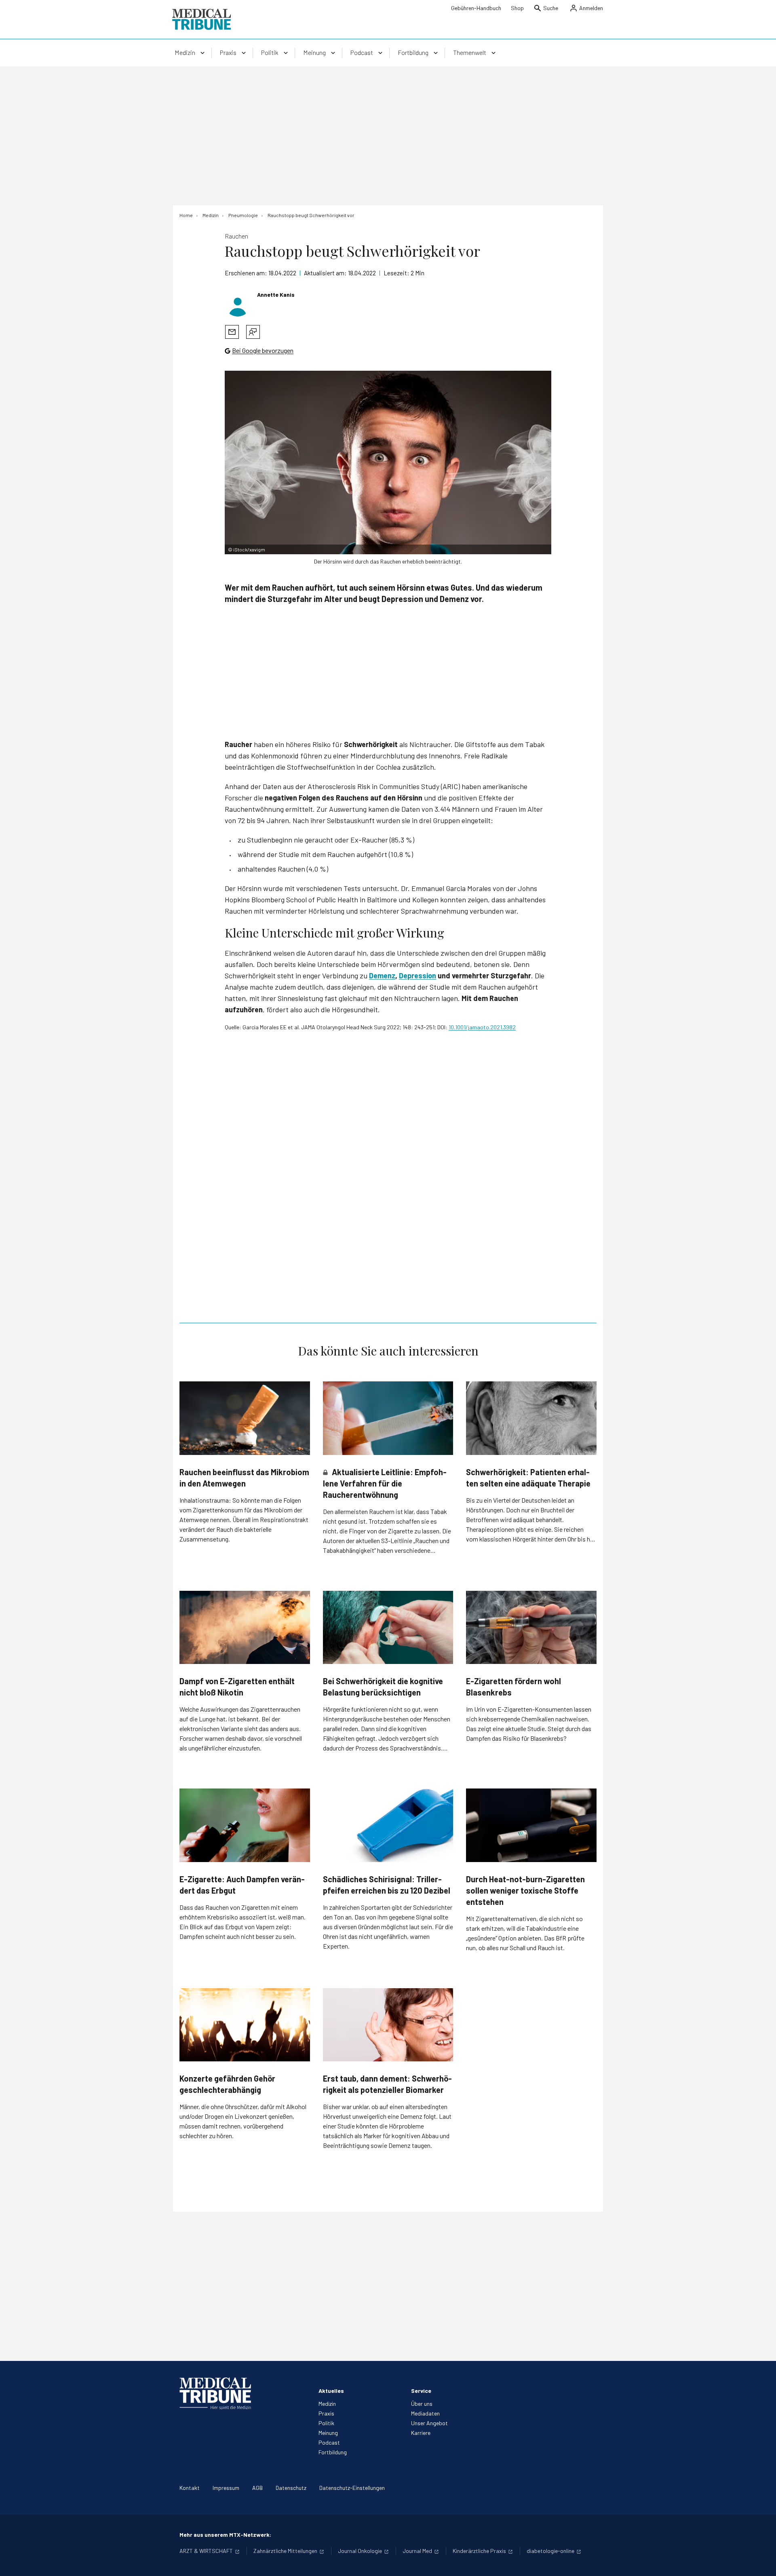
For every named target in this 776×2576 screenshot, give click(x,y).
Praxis (326, 2413)
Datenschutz (291, 2488)
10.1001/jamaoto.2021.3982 (482, 1027)
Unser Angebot (429, 2423)
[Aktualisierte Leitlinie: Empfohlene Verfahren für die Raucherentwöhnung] (388, 1418)
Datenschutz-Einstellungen (352, 2488)
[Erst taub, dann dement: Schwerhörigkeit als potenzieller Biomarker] (388, 2025)
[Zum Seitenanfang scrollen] (761, 2561)
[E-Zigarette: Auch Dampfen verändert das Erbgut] (245, 1825)
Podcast (329, 2442)
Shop (517, 8)
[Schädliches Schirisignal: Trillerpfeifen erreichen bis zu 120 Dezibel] (388, 1825)
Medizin (327, 2404)
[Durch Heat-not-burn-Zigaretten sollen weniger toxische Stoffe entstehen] (531, 1825)
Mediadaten (425, 2413)
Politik (326, 2423)
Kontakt (190, 2488)
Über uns (422, 2404)
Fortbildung (333, 2452)
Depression (418, 976)
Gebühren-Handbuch (476, 8)
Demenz (382, 976)
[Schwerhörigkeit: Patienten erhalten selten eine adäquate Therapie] (531, 1418)
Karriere (421, 2433)
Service (421, 2391)
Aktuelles (331, 2391)
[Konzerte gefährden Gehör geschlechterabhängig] (245, 2025)
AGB (257, 2488)
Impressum (226, 2488)
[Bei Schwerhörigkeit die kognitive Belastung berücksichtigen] (388, 1628)
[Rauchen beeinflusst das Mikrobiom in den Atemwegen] (245, 1418)
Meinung (328, 2433)
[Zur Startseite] (201, 19)
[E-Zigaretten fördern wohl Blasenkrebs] (531, 1627)
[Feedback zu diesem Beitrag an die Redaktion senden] (253, 332)
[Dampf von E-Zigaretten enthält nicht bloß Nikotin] (245, 1627)
